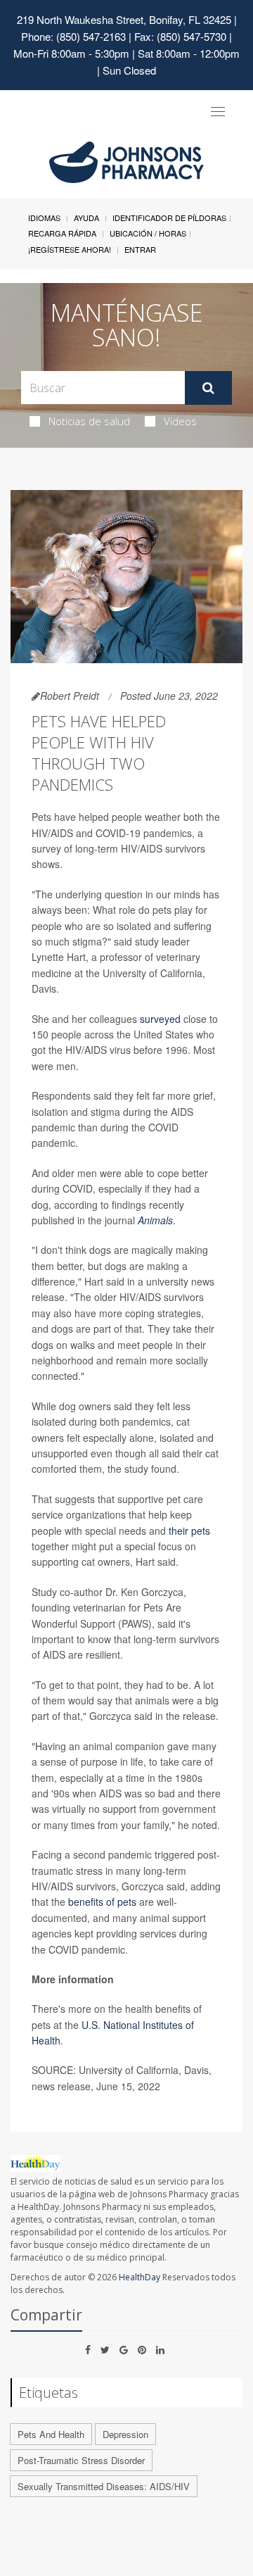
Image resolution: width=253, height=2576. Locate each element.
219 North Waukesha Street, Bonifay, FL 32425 (124, 19)
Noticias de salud (89, 421)
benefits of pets (104, 1902)
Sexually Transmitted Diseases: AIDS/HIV (104, 2486)
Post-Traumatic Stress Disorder (81, 2460)
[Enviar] (208, 388)
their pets (189, 1531)
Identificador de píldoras (169, 218)
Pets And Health (51, 2434)
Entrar (140, 249)
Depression (125, 2434)
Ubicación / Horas (148, 233)
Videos (180, 421)
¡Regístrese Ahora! (70, 249)
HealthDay (140, 2277)
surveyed (162, 1019)
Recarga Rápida (62, 233)
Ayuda (86, 218)
